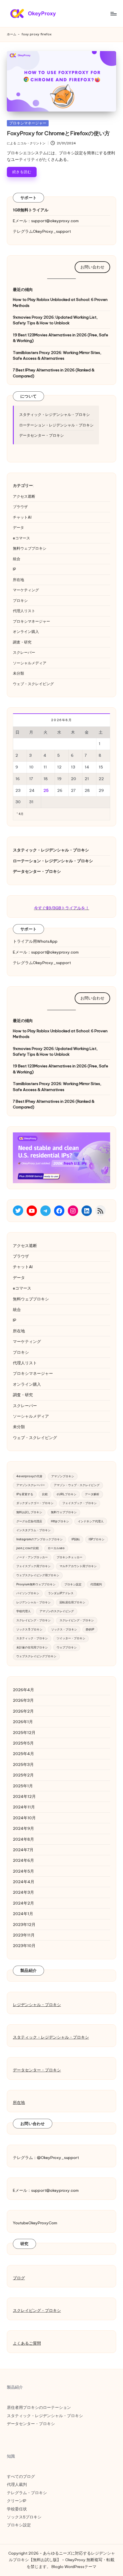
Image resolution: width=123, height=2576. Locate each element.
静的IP (90, 1629)
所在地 (18, 580)
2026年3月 (23, 1700)
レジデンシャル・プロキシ (33, 1602)
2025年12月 (24, 1733)
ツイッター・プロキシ (71, 1638)
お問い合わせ (92, 267)
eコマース (21, 538)
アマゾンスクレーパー (31, 1485)
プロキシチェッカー (70, 1557)
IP (14, 569)
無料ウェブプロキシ (30, 548)
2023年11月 (24, 1935)
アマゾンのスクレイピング (57, 1611)
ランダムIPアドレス (61, 1593)
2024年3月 (23, 1892)
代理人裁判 (17, 2484)
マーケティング (26, 590)
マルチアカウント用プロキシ (78, 1566)
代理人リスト (24, 611)
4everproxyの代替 (29, 1476)
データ (18, 527)
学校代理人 (23, 1611)
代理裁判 (96, 1584)
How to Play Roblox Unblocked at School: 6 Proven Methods (60, 302)
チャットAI (22, 517)
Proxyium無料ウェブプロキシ (36, 1584)
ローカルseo (56, 1548)
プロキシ (20, 600)
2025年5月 (23, 1743)
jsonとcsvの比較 (28, 1548)
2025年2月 (23, 1775)
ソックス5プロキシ (24, 2517)
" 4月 (20, 814)
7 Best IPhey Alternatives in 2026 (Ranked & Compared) (54, 373)
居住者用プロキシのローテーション (39, 2407)
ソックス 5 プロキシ (29, 1629)
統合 (17, 559)
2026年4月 (23, 1690)
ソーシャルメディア (30, 663)
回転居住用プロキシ (72, 1602)
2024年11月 (24, 1807)
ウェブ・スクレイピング (33, 684)
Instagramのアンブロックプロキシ (39, 1539)
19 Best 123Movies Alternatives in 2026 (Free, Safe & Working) (60, 338)
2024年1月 (23, 1914)
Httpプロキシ (60, 1521)
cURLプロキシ (67, 1494)
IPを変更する (25, 1494)
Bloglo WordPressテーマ (74, 2567)
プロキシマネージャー (28, 123)
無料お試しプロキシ (29, 1512)
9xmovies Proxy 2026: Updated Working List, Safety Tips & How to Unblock (55, 320)
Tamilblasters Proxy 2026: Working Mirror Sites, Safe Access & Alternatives (57, 355)
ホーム (12, 34)
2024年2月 (23, 1903)
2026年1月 (23, 1722)
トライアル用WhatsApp (35, 941)
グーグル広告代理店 (29, 1521)
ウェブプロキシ (67, 1647)
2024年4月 (24, 1882)
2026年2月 (23, 1711)
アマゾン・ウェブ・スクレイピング (77, 1485)
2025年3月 (23, 1764)
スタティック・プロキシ (32, 1638)
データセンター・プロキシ (41, 435)
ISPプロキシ (97, 1539)
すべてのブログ (21, 2476)
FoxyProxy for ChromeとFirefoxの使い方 (58, 133)
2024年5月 (23, 1871)
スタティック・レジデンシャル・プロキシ (54, 414)
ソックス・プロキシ (64, 1629)
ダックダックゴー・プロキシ (35, 1503)
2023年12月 (24, 1925)
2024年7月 (23, 1850)
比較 (45, 1494)
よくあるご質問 (27, 2343)
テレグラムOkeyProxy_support (42, 231)
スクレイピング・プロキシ (33, 1620)
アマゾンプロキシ (63, 1476)
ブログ (19, 2278)
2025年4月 (23, 1754)
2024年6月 (23, 1860)
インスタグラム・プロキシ (33, 1530)
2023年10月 (24, 1946)
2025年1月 (23, 1786)
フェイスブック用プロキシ (33, 1566)
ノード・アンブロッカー (32, 1557)
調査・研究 (22, 642)
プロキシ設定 (73, 1584)
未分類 (18, 673)
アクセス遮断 (24, 496)
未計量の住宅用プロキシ (32, 1647)
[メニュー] (113, 14)
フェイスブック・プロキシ (80, 1503)
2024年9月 (23, 1828)
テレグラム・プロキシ (27, 2493)
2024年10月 (24, 1818)
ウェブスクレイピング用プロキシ (38, 1575)
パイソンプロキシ (28, 1593)
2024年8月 (23, 1839)
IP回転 (76, 1539)
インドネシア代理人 (91, 1521)
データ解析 (92, 1494)
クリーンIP (17, 2501)
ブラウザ (20, 507)
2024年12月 (24, 1796)
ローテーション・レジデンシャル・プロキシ (56, 425)
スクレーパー (24, 652)
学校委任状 (17, 2509)
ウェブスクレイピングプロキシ (36, 1656)
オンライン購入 (26, 632)
